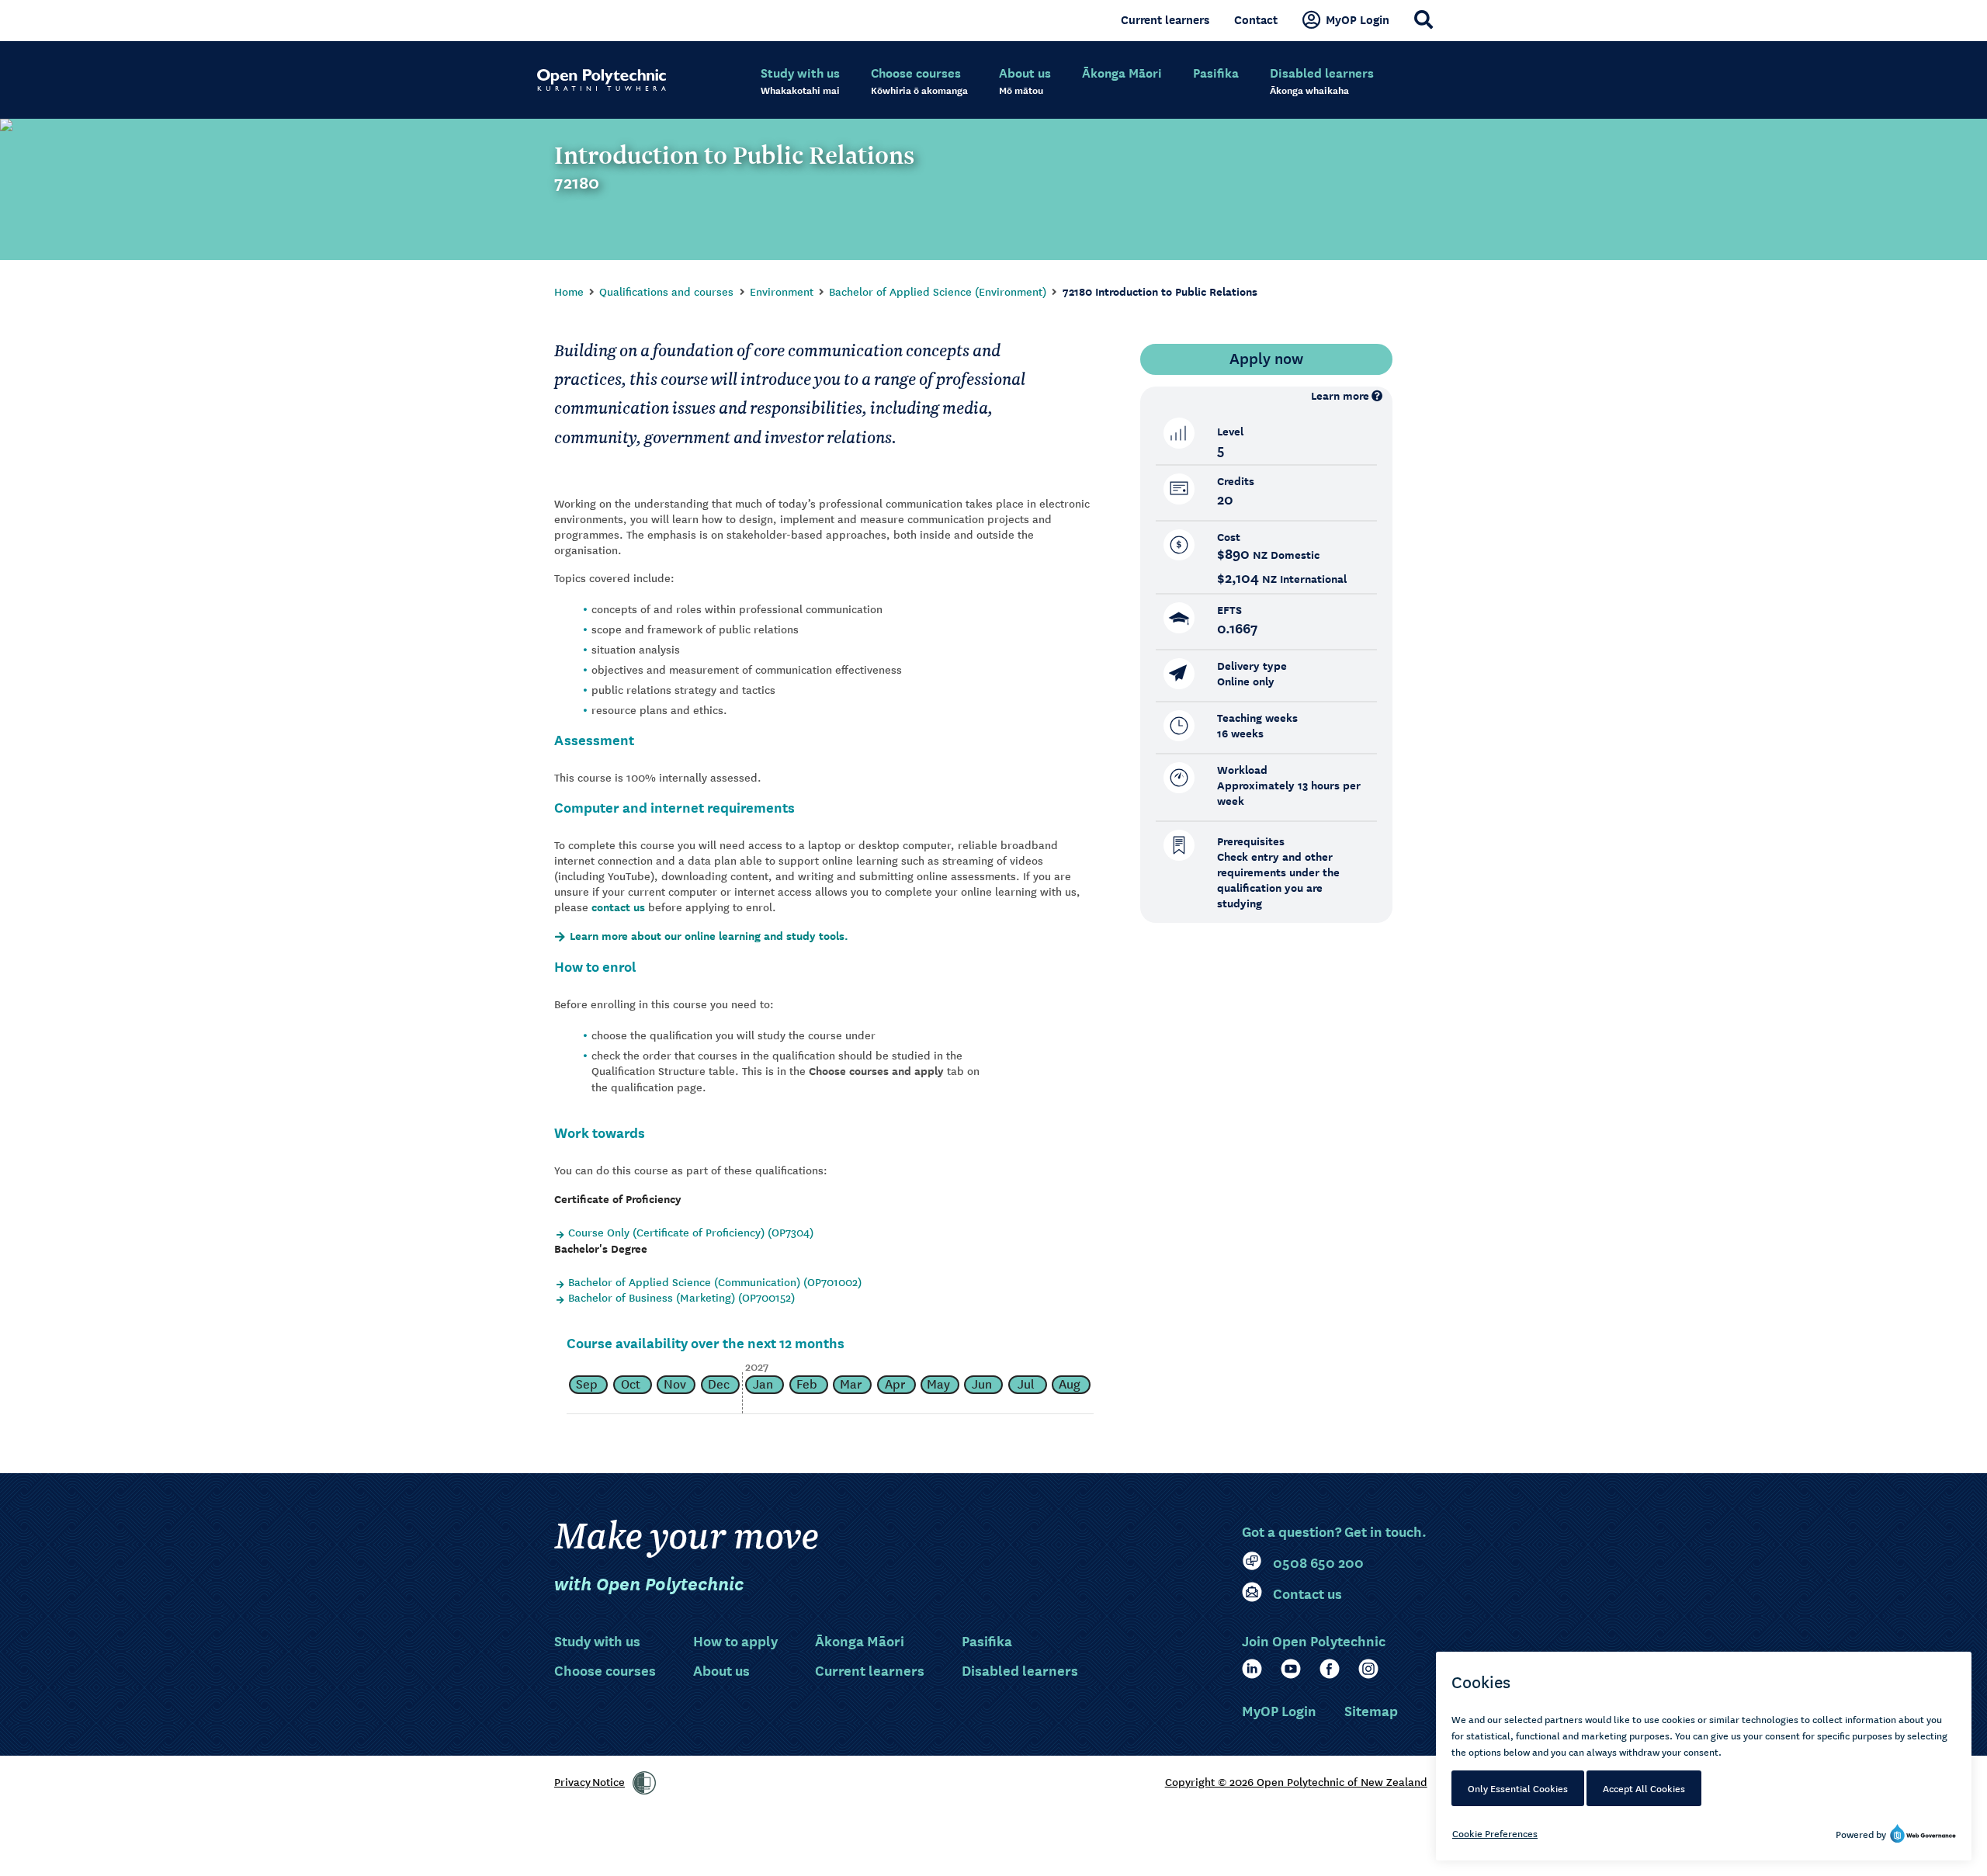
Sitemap (1371, 1710)
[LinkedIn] (1252, 1669)
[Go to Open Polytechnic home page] (602, 80)
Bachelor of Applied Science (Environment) (938, 291)
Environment (782, 291)
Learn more (1340, 395)
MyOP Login (1358, 19)
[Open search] (1423, 19)
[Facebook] (1330, 1669)
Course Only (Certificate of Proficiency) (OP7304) (691, 1232)
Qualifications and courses (666, 291)
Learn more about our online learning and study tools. (709, 936)
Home (569, 291)
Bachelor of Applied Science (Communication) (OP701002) (715, 1281)
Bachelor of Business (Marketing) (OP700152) (681, 1297)
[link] (644, 1783)
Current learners (1165, 19)
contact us (618, 907)
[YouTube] (1291, 1669)
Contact (1256, 19)
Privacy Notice (590, 1781)
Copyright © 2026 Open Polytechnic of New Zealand (1296, 1781)
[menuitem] (800, 81)
